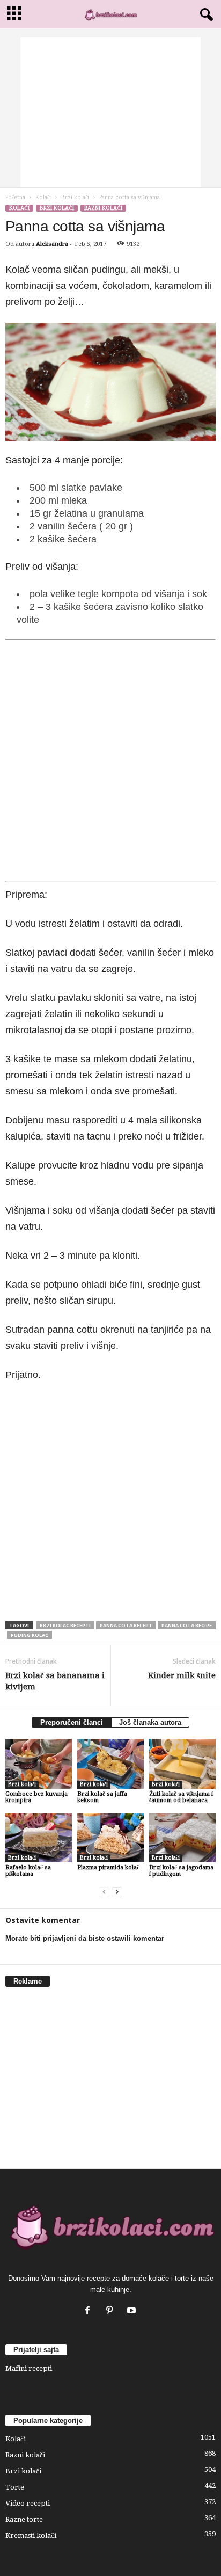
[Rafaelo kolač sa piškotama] (39, 1838)
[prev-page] (104, 1892)
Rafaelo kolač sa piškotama (28, 1871)
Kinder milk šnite (182, 1675)
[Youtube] (133, 2312)
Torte (15, 2487)
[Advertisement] (110, 112)
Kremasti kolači (31, 2535)
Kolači (43, 197)
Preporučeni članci (72, 1722)
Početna (15, 197)
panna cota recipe (187, 1625)
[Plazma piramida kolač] (110, 1838)
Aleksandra (52, 244)
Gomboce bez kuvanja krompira (36, 1797)
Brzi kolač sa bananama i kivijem (55, 1681)
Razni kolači (103, 208)
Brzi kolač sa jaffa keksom (102, 1797)
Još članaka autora (150, 1722)
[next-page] (117, 1892)
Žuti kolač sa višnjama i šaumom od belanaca (181, 1797)
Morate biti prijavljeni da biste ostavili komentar (85, 1938)
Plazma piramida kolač (108, 1867)
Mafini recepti (29, 2368)
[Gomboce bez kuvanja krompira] (39, 1764)
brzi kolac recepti (65, 1625)
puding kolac (30, 1635)
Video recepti (28, 2503)
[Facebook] (90, 2312)
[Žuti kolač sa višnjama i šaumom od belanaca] (182, 1764)
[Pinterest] (112, 2312)
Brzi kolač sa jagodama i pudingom (181, 1871)
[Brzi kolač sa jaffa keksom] (110, 1764)
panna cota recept (126, 1625)
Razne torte (24, 2519)
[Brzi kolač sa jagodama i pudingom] (182, 1838)
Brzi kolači (75, 197)
